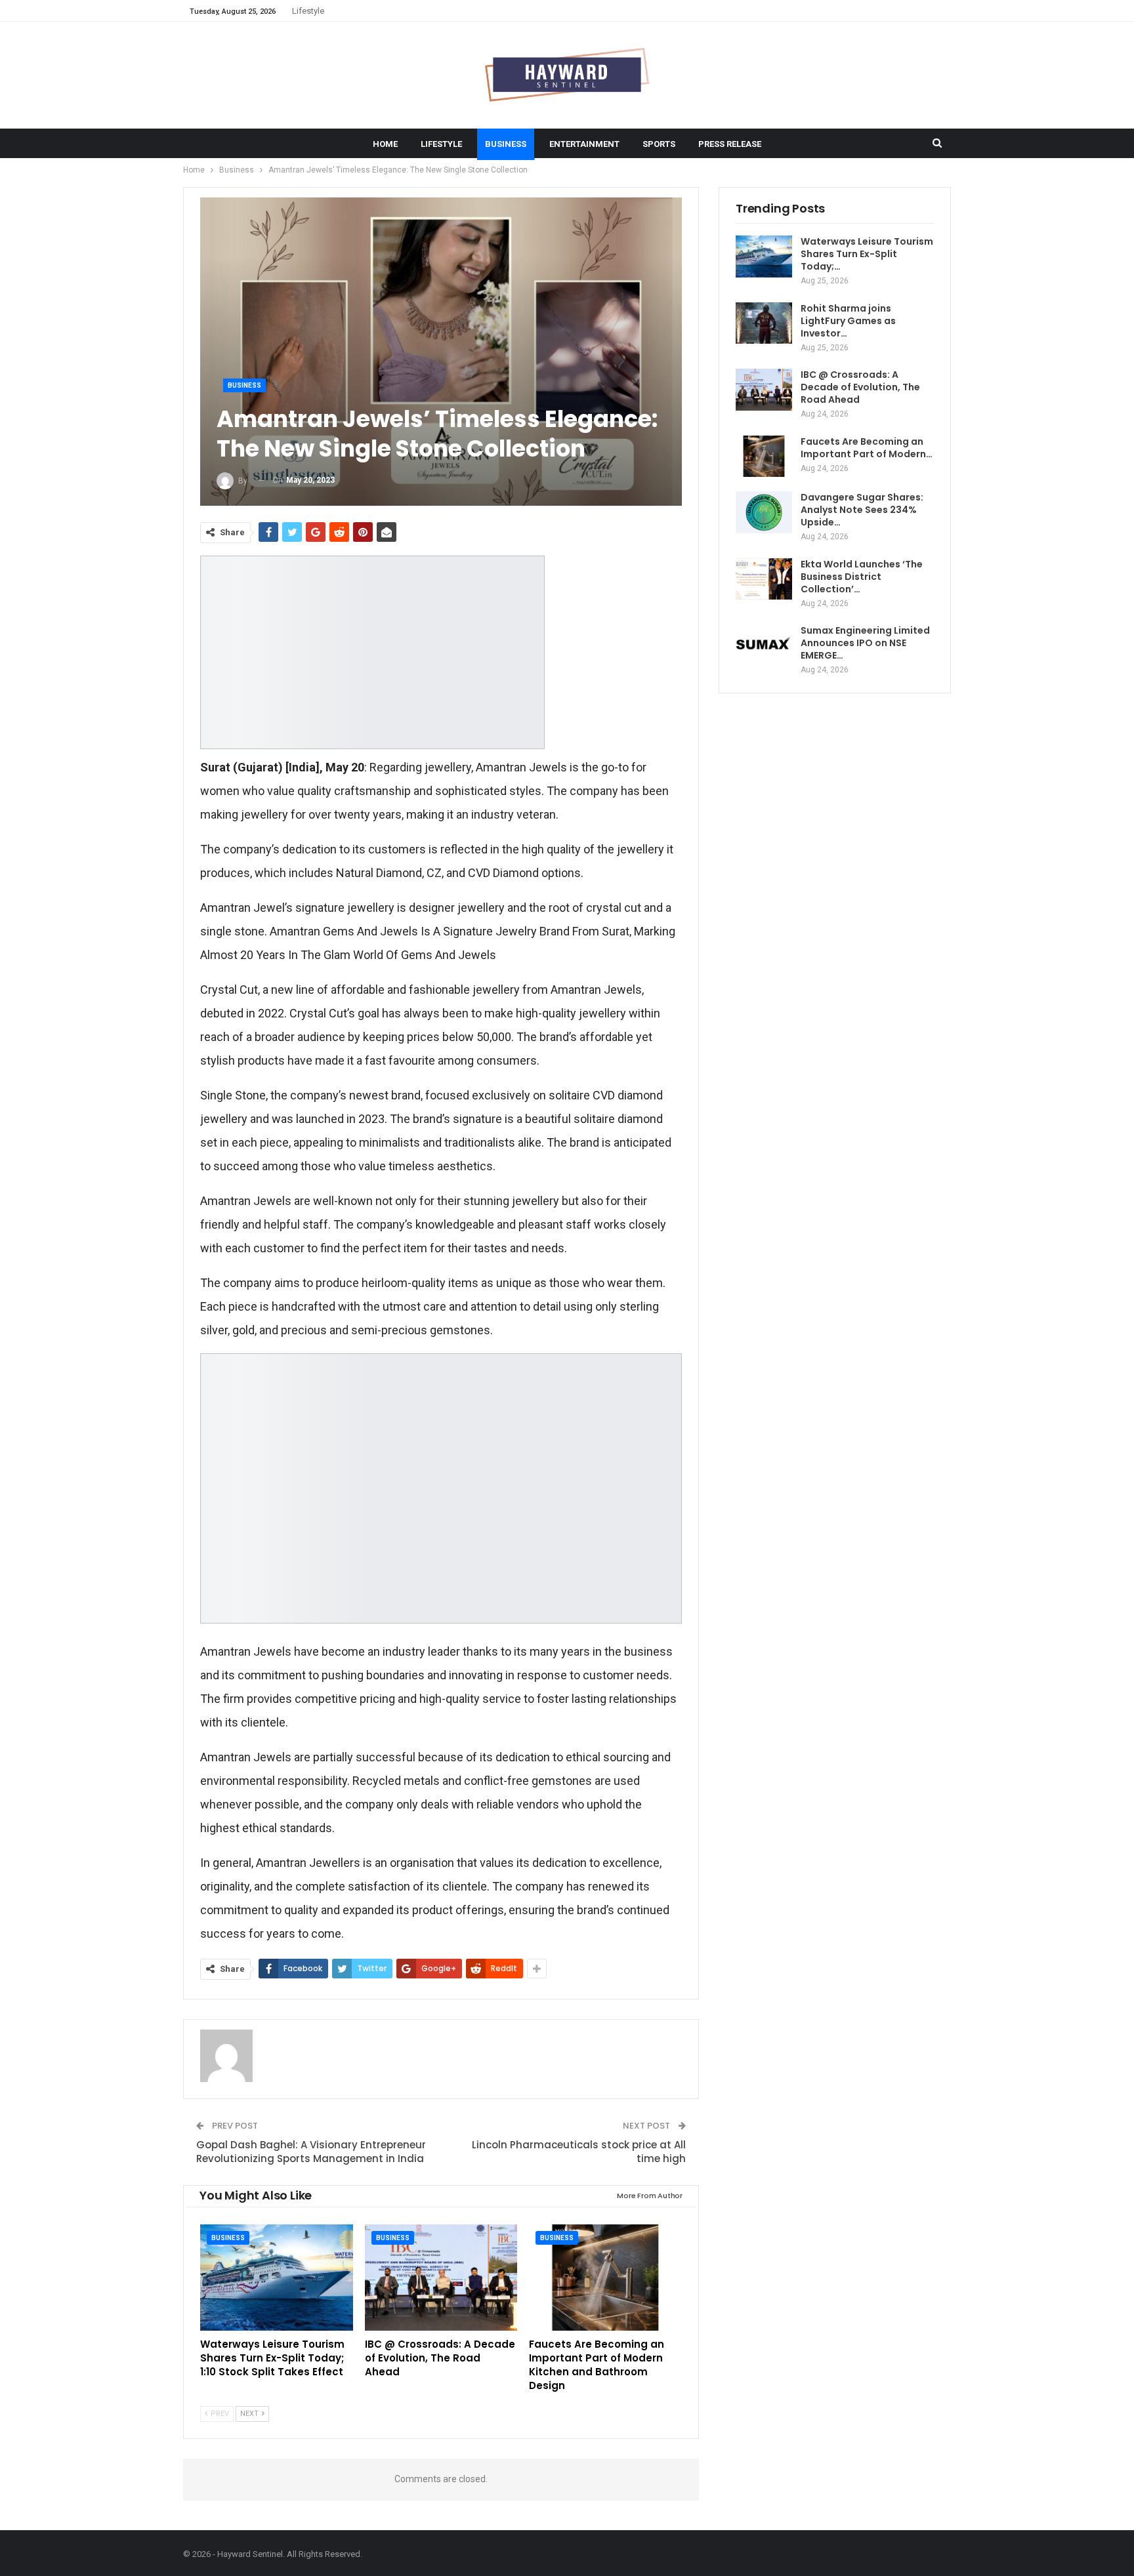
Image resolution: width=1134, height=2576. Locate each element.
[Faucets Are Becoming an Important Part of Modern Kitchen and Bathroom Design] (605, 2278)
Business (506, 144)
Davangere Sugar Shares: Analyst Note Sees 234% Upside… (862, 510)
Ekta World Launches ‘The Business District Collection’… (862, 577)
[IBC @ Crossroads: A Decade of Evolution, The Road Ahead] (441, 2278)
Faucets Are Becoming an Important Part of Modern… (867, 448)
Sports (659, 144)
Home (385, 144)
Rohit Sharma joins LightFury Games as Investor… (848, 321)
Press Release (730, 144)
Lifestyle (308, 11)
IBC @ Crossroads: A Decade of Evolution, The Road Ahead (860, 387)
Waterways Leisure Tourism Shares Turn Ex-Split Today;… (867, 254)
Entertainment (584, 144)
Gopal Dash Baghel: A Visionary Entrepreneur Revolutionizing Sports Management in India (311, 2152)
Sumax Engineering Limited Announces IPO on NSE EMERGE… (865, 643)
